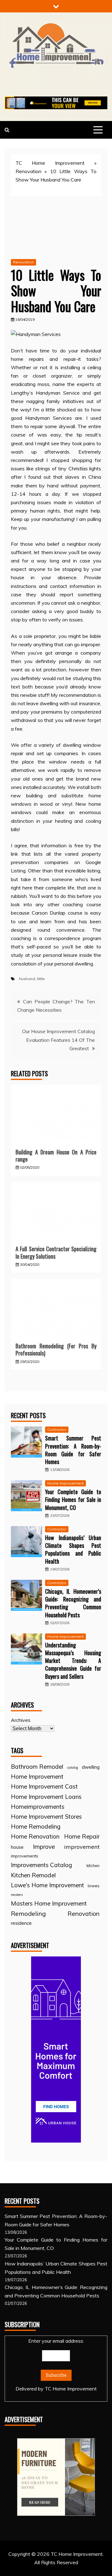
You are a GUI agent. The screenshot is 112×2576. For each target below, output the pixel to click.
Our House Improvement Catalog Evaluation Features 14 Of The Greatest (58, 1040)
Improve (44, 1847)
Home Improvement (65, 1483)
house (17, 1847)
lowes (94, 1886)
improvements (25, 1856)
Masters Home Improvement (49, 1903)
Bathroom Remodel (37, 1767)
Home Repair (82, 1836)
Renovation (28, 171)
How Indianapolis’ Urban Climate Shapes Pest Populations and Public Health (73, 1549)
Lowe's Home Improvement (47, 1885)
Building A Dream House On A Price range (56, 1156)
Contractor (57, 1429)
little (41, 979)
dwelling (91, 1767)
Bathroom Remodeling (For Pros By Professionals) (56, 1349)
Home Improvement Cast (44, 1786)
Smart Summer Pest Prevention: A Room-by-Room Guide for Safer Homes (73, 1450)
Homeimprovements (38, 1807)
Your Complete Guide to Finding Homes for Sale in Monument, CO (73, 1499)
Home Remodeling (36, 1826)
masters (17, 1895)
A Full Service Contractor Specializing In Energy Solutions (56, 1252)
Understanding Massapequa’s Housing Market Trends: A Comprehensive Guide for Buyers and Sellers (73, 1661)
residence (21, 1923)
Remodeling (28, 1913)
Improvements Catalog (41, 1865)
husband (27, 979)
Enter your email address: (56, 2365)
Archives (21, 1720)
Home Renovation (35, 1836)
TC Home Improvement (50, 163)
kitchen (93, 1866)
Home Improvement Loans (46, 1797)
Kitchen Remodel (33, 1875)
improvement (82, 1847)
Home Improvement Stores (46, 1817)
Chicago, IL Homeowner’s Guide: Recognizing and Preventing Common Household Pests (73, 1603)
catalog (73, 1767)
